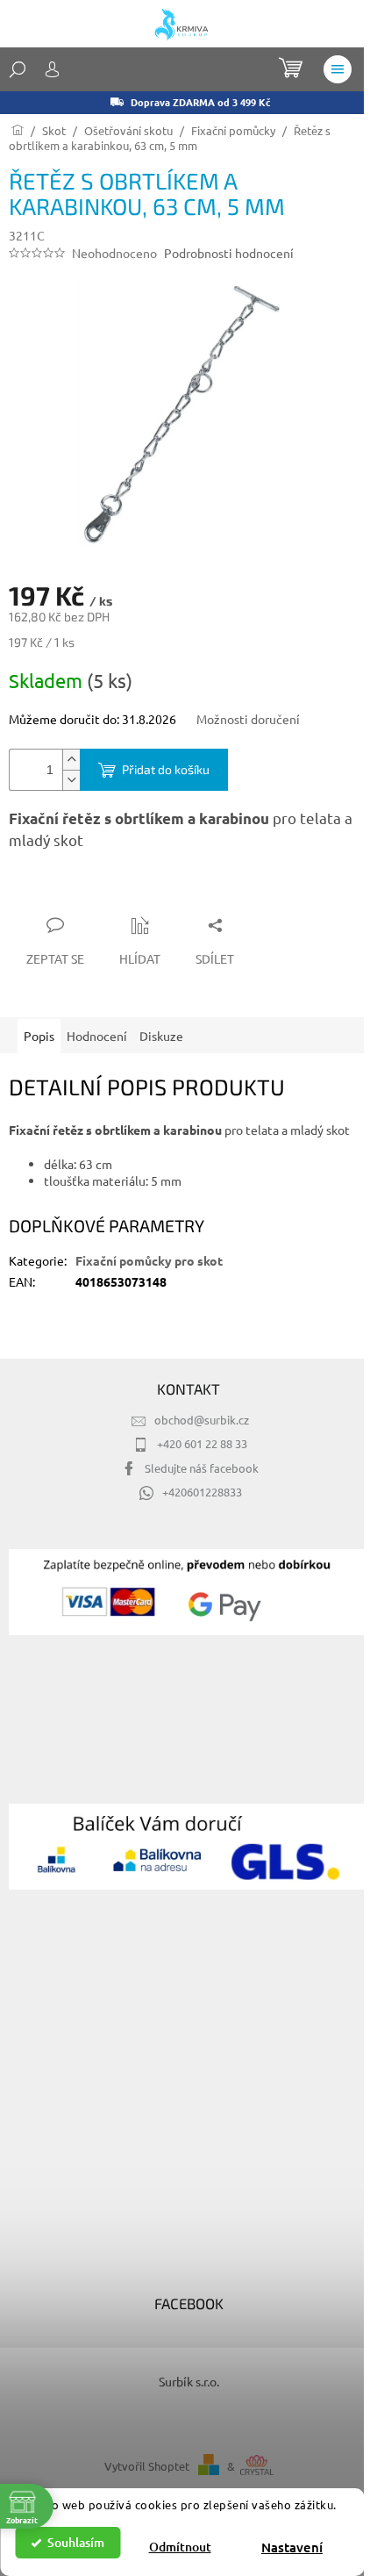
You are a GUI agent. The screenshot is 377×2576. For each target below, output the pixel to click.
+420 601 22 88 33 (202, 1443)
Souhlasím (76, 2542)
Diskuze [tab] (161, 1036)
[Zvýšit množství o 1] (71, 760)
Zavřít (103, 891)
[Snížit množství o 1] (71, 780)
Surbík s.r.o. (189, 2381)
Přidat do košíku (166, 769)
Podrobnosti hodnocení (229, 253)
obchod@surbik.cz (202, 1420)
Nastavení (292, 2547)
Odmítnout (180, 2547)
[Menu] (338, 69)
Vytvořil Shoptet (147, 2466)
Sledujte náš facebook (202, 1468)
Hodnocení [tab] (97, 1036)
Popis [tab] (39, 1036)
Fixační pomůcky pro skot (149, 1260)
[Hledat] (18, 69)
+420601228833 (202, 1492)
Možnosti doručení (248, 719)
